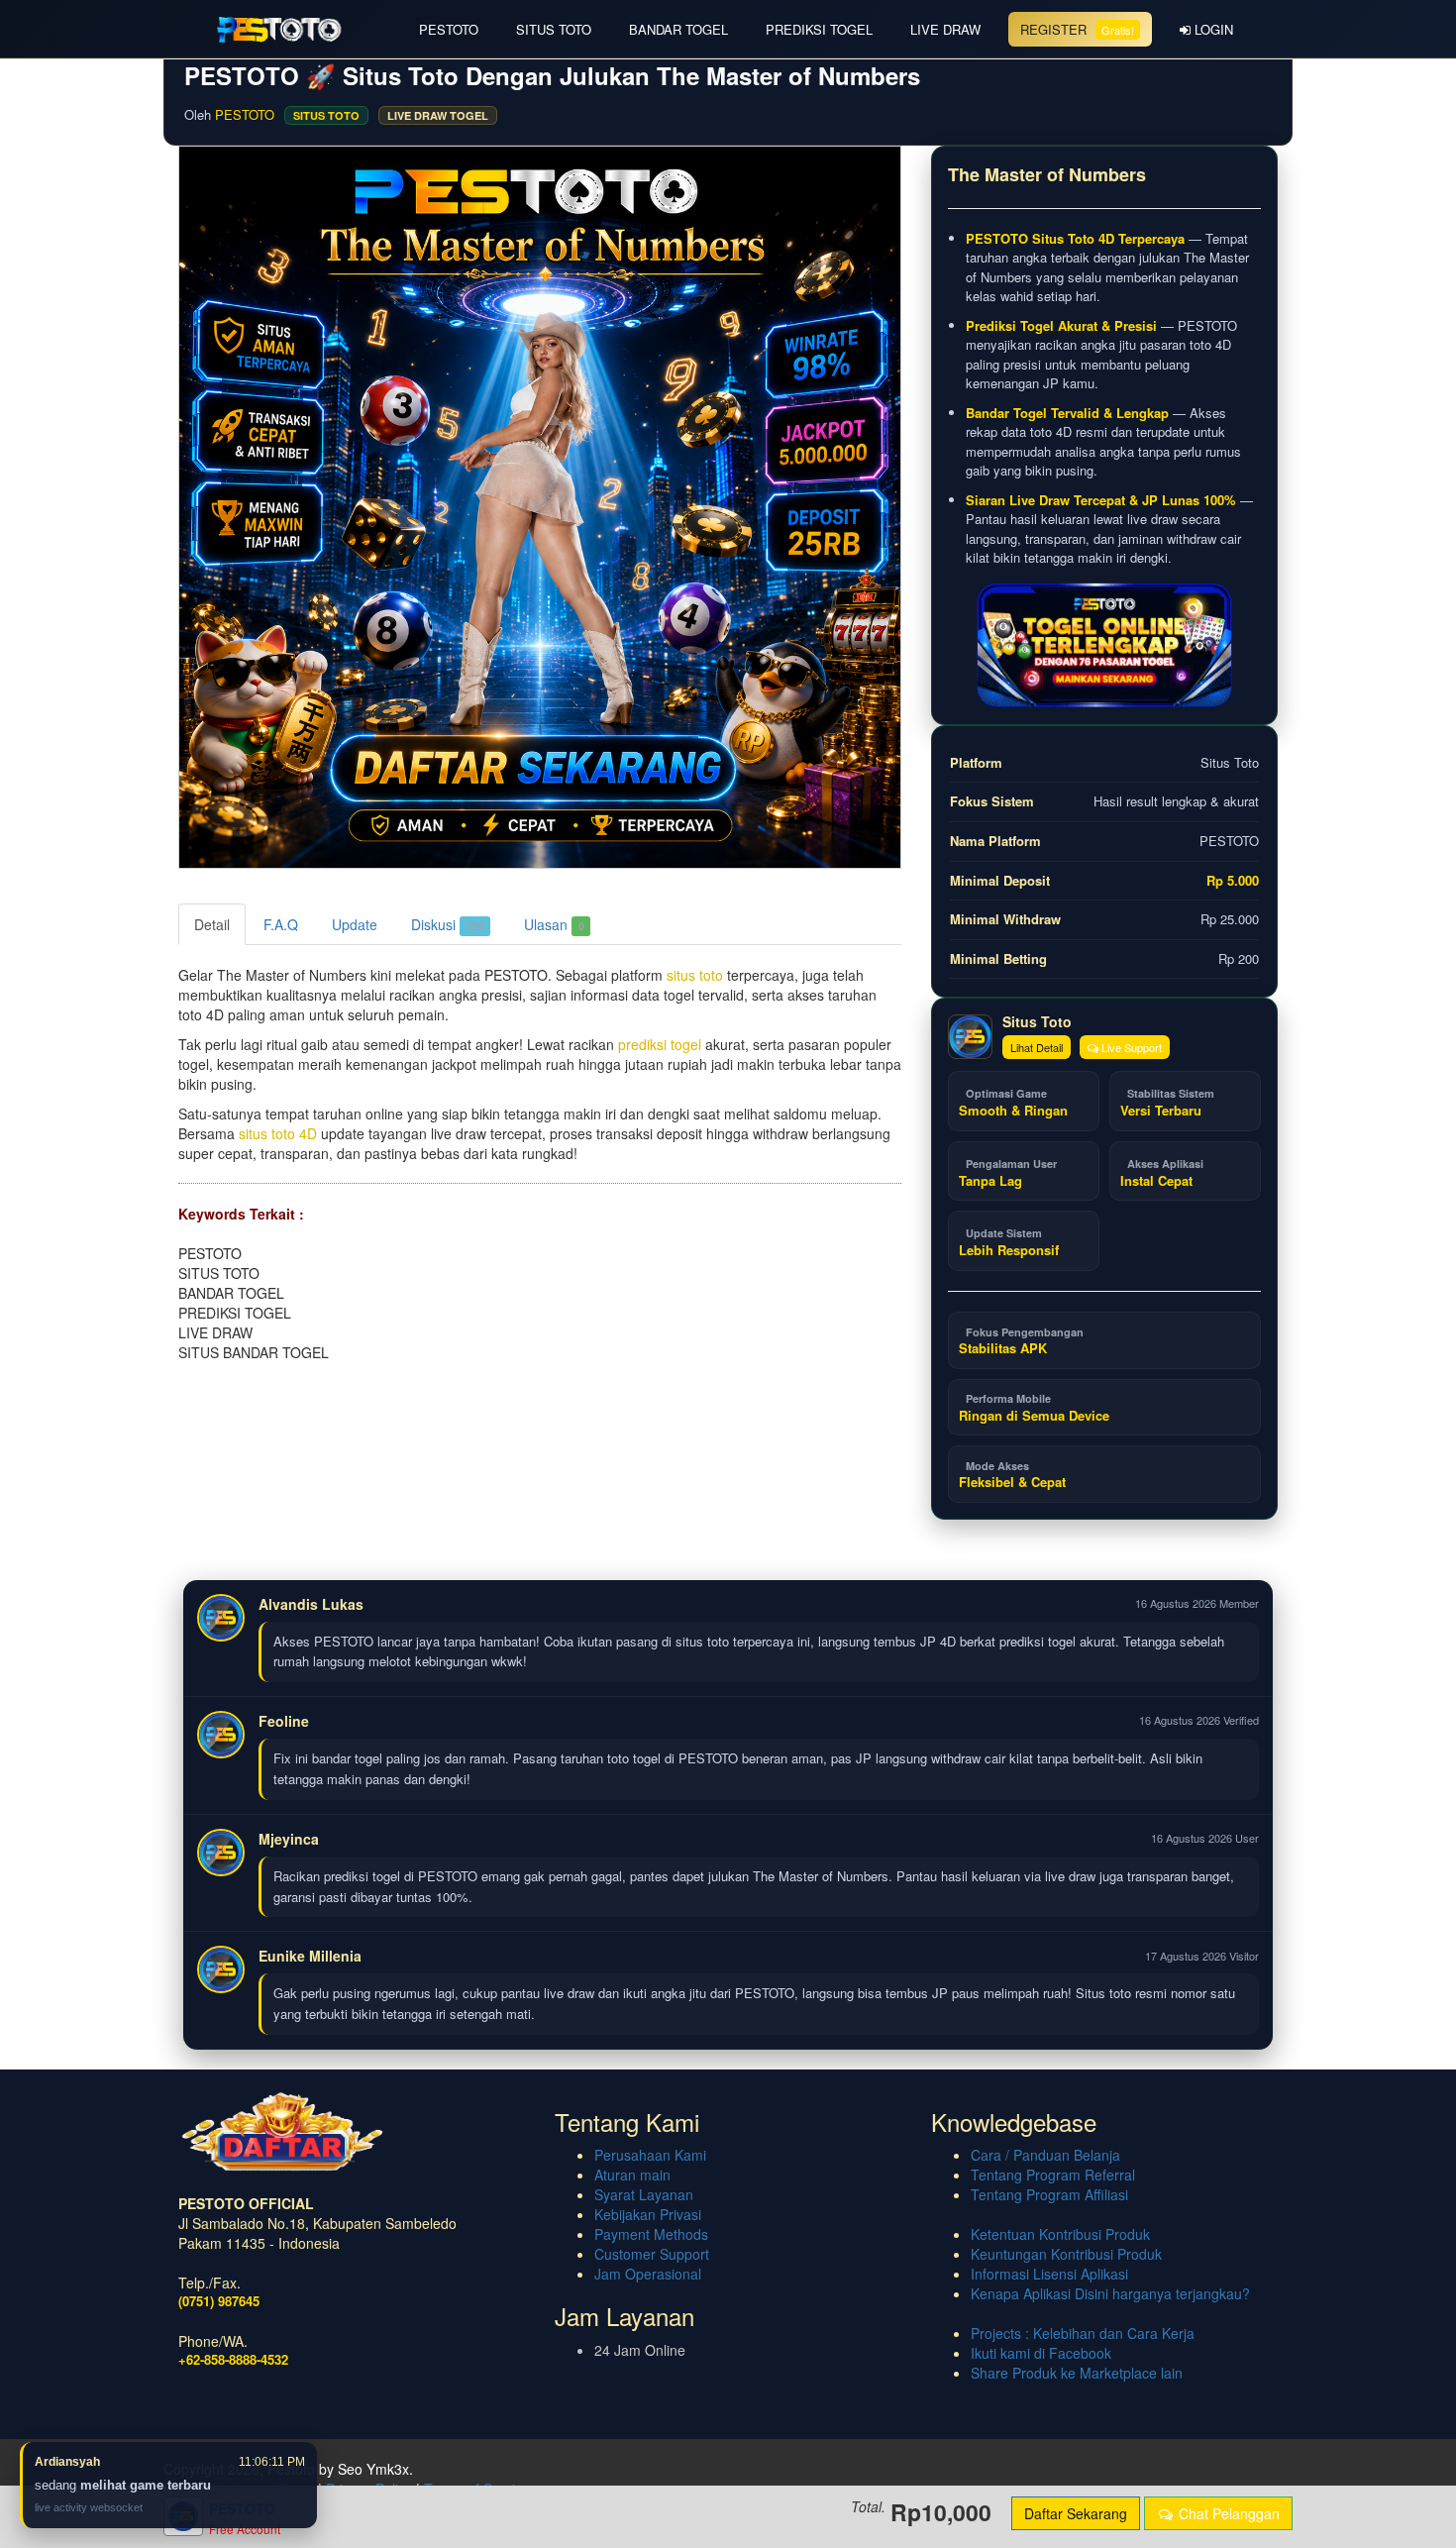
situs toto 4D (278, 1133)
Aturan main (632, 2175)
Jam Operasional (648, 2274)
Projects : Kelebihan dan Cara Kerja (1083, 2333)
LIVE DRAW (945, 29)
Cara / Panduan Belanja (1045, 2155)
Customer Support (652, 2254)
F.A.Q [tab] (281, 924)
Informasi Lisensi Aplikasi (1049, 2274)
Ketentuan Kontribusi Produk (1060, 2234)
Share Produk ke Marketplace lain (1077, 2373)
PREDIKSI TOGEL (819, 29)
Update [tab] (355, 924)
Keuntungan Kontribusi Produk (1066, 2254)
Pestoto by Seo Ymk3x (338, 2469)
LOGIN (1212, 29)
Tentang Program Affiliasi (1049, 2194)
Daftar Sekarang (1076, 2513)
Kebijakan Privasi (648, 2214)
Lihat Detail (1037, 1047)
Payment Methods (651, 2234)
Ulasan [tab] (554, 924)
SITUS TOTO (554, 29)
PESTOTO (449, 29)
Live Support (1130, 1047)
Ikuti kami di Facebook (1041, 2353)
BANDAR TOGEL (678, 29)
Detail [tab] (212, 924)
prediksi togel (660, 1044)
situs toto (695, 975)
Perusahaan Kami (650, 2155)
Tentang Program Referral (1053, 2175)
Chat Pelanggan (1227, 2513)
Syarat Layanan (644, 2194)
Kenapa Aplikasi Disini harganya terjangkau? (1110, 2293)
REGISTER (1077, 29)
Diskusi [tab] (448, 924)
